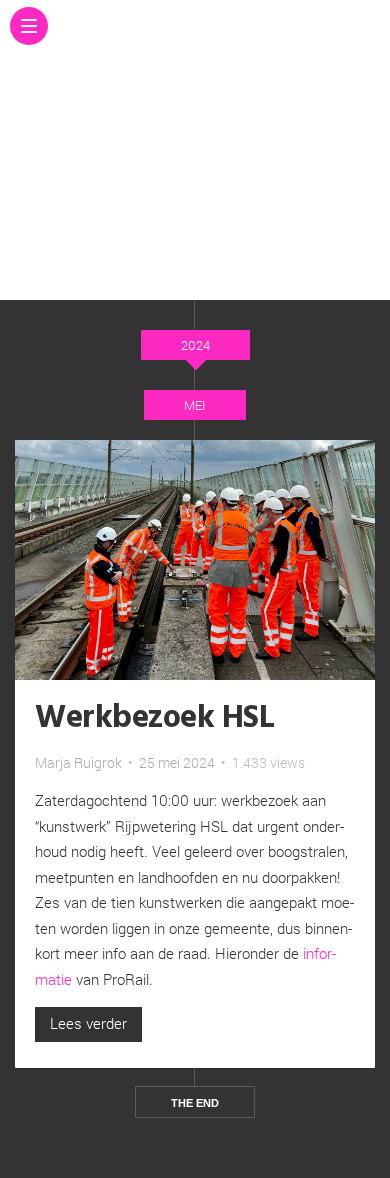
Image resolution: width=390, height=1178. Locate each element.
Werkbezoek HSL (154, 718)
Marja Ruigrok (78, 762)
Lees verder (88, 1023)
